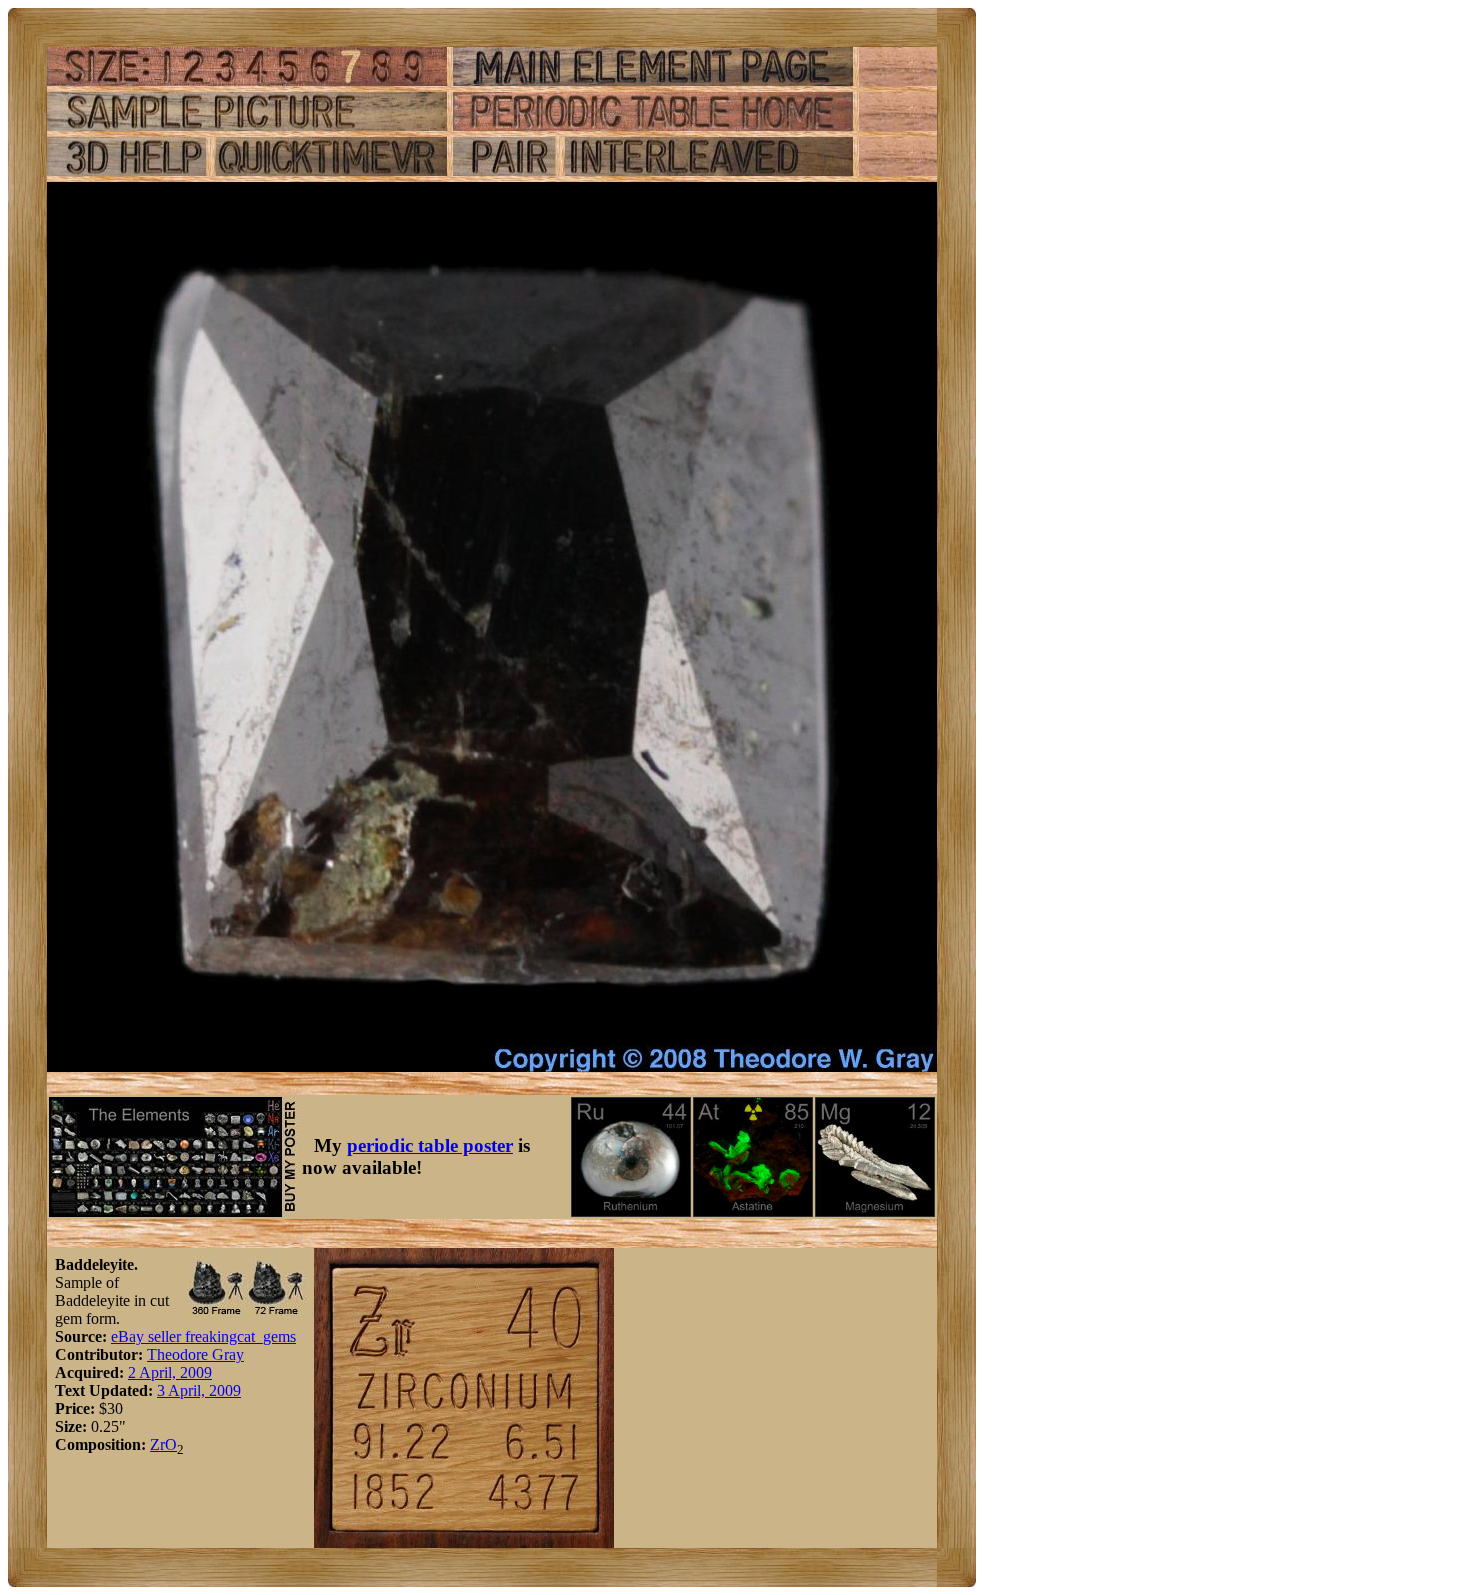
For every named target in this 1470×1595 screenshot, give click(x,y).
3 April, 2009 (199, 1390)
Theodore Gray (195, 1354)
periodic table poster (430, 1145)
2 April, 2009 (170, 1372)
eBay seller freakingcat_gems (203, 1336)
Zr (157, 1444)
